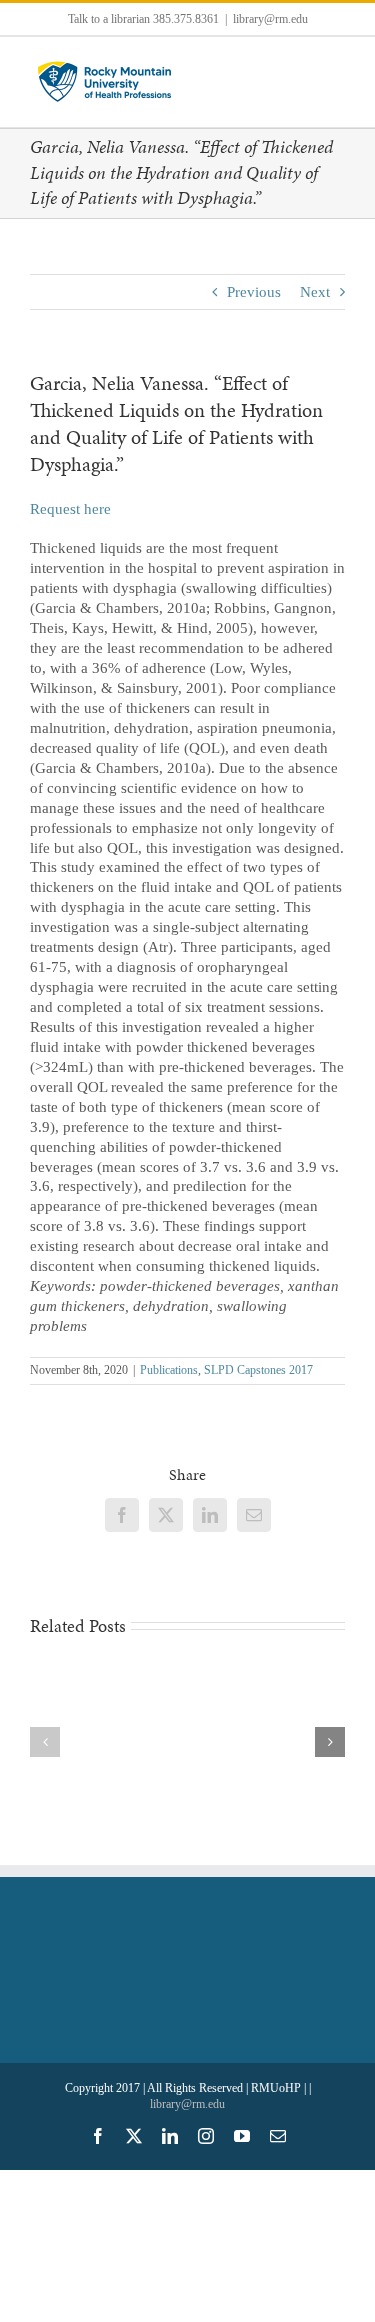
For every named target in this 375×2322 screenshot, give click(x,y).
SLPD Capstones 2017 (258, 1370)
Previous (254, 292)
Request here (70, 509)
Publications (169, 1370)
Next (315, 292)
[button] (45, 1742)
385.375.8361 (186, 19)
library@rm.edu (270, 19)
